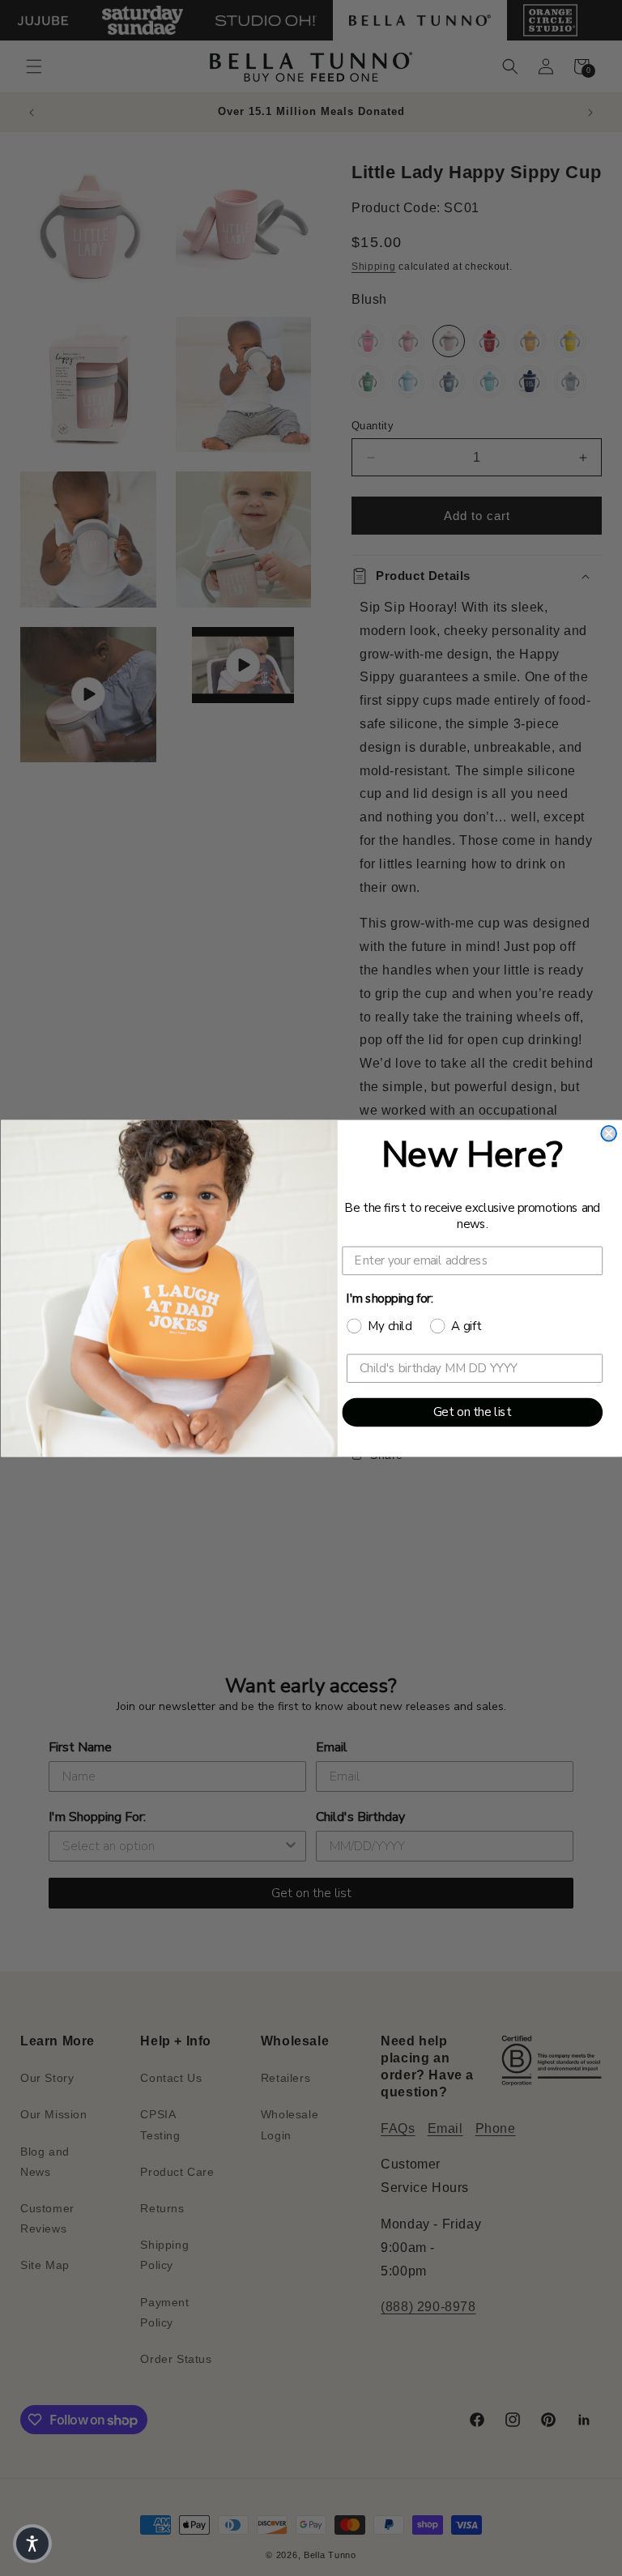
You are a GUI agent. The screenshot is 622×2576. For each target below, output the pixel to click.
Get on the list (472, 1412)
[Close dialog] (609, 1133)
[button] (32, 2544)
